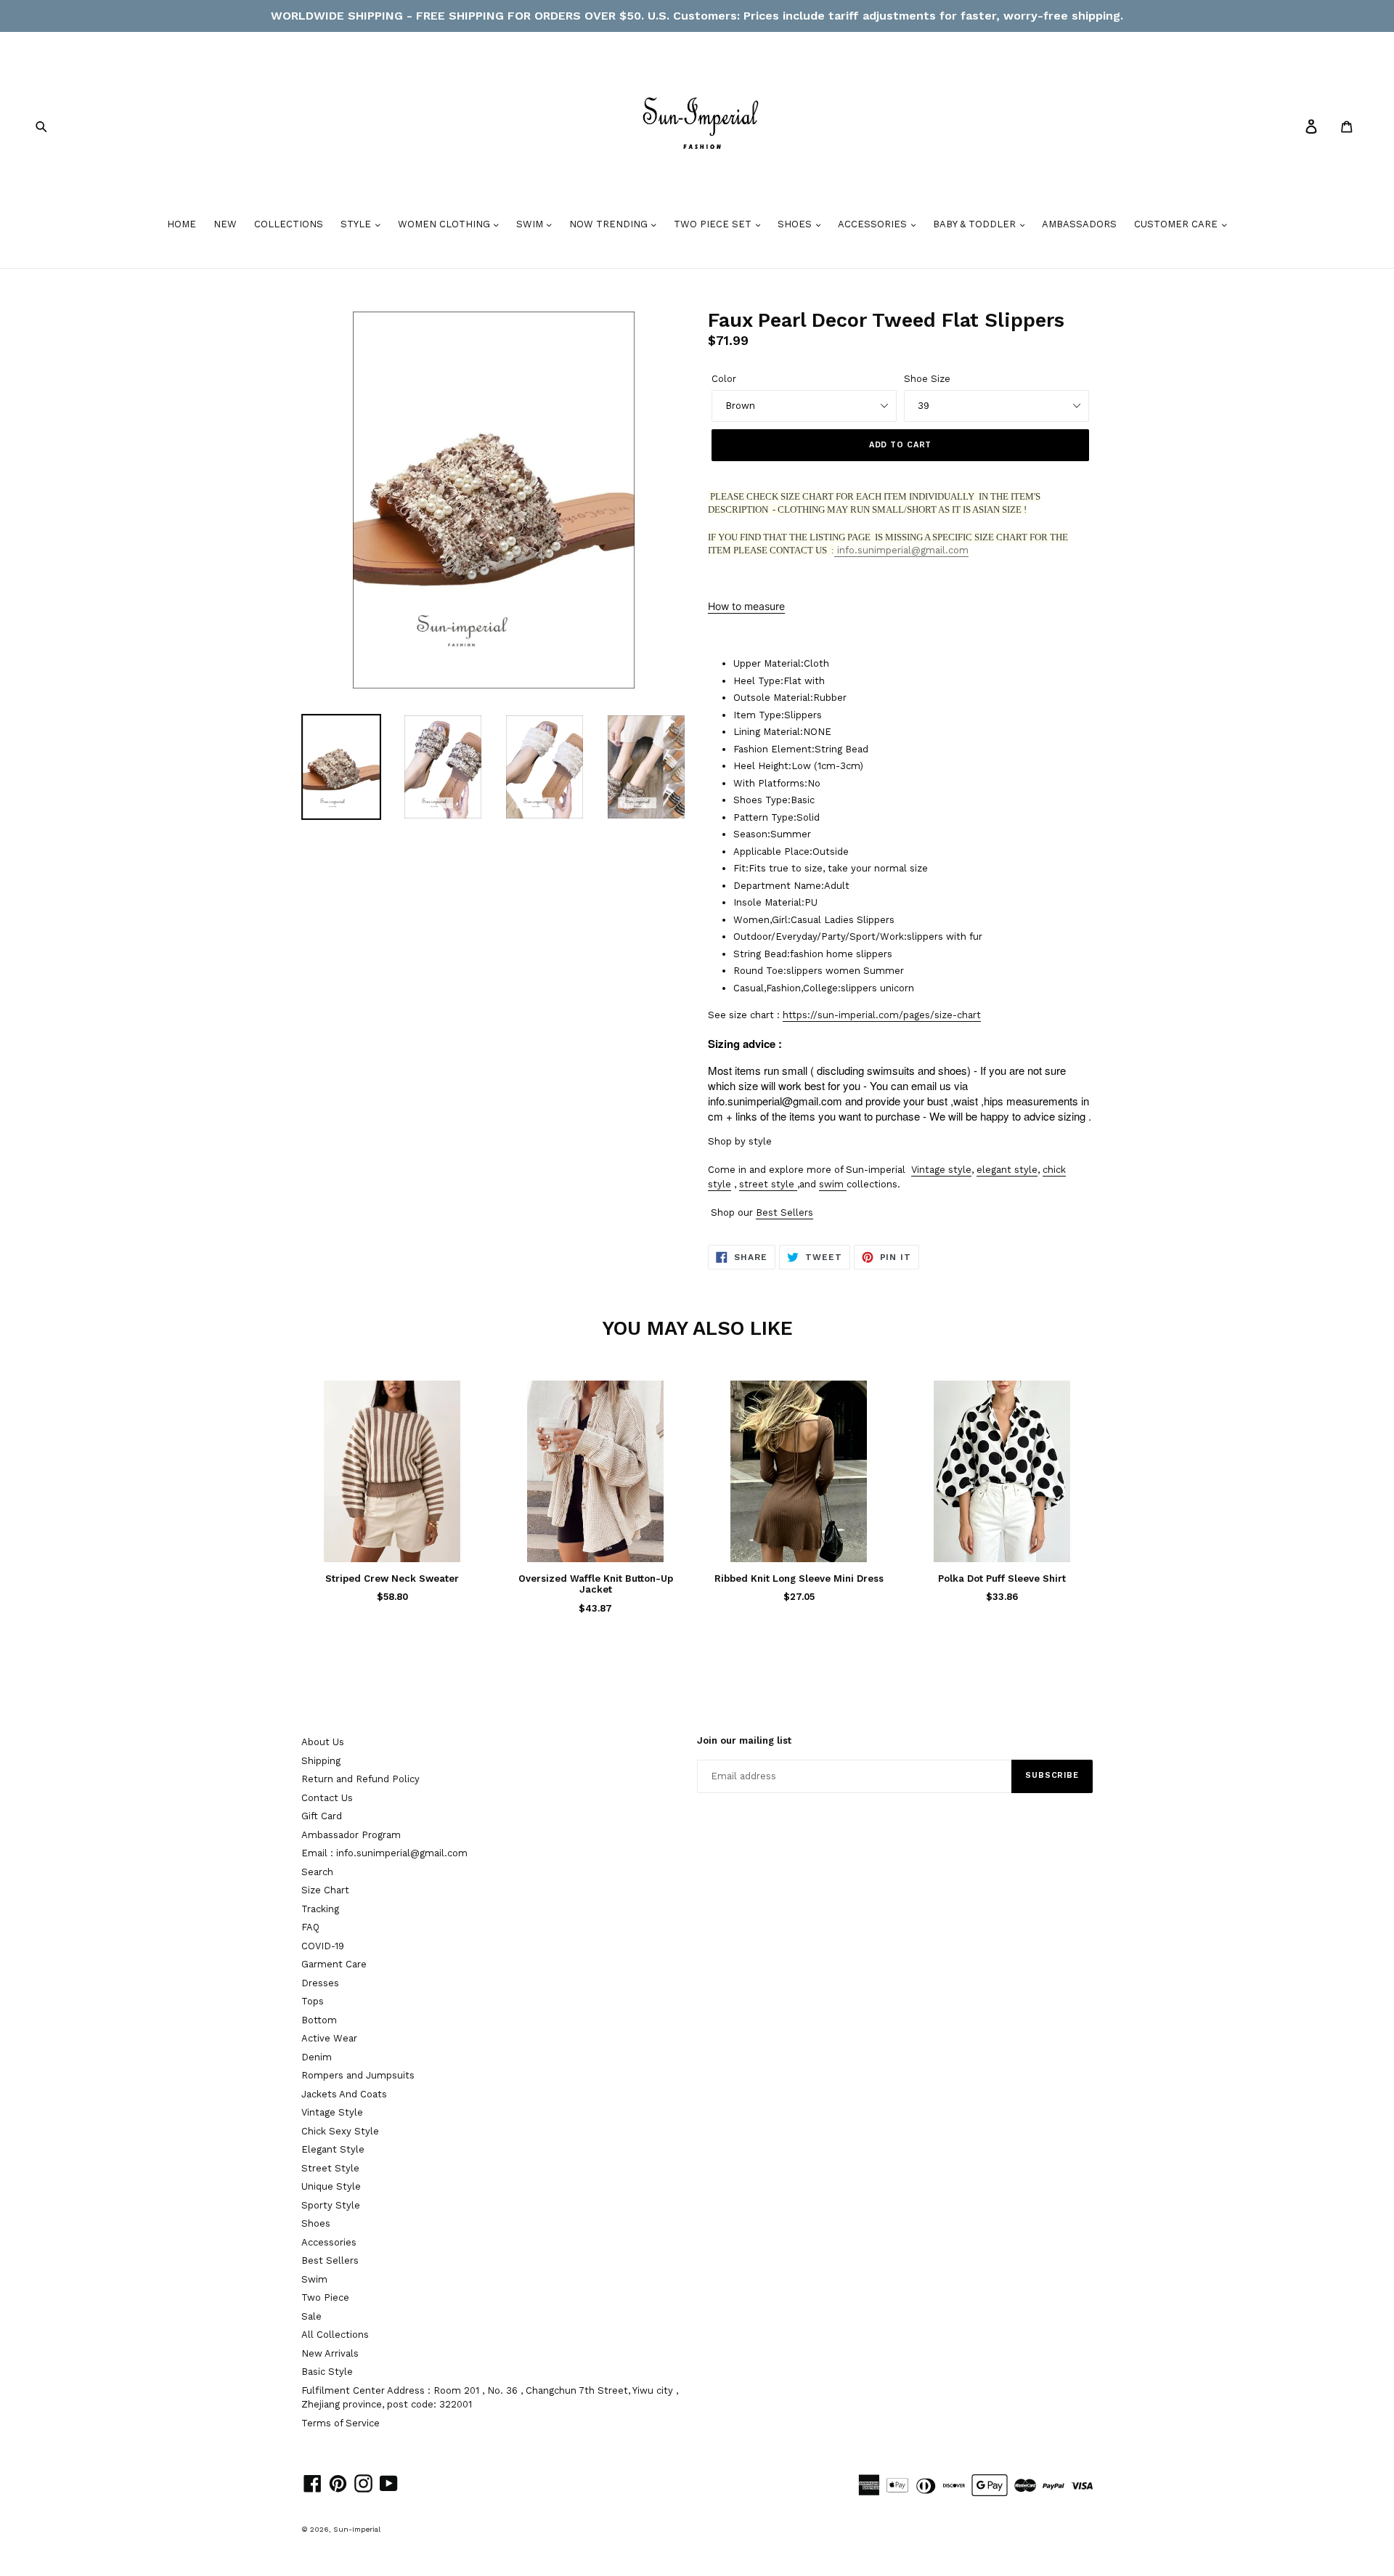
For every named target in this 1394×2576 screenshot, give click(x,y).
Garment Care (334, 1964)
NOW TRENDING (610, 224)
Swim (314, 2279)
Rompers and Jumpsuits (358, 2075)
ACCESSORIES (874, 224)
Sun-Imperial (357, 2529)
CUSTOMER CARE (1177, 224)
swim (831, 1184)
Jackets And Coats (344, 2094)
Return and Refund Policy (360, 1779)
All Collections (335, 2335)
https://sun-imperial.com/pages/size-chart (882, 1015)
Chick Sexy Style (340, 2131)
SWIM (531, 224)
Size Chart (325, 1890)
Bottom (319, 2020)
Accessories (329, 2242)
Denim (317, 2057)
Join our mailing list (744, 1740)
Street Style (330, 2168)
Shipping (321, 1761)
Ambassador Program (351, 1835)
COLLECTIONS (289, 224)
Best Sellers (784, 1212)
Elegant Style (333, 2149)
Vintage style (941, 1170)
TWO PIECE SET (714, 224)
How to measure (746, 606)
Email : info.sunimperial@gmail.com (384, 1853)
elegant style (1007, 1170)
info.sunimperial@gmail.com (901, 550)
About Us (323, 1742)
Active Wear (329, 2038)
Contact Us (327, 1798)
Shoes (316, 2223)
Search (317, 1872)
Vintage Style (332, 2112)
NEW (225, 224)
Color (724, 379)
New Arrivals (330, 2353)
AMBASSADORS (1079, 224)
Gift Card (322, 1816)
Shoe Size (927, 379)
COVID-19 (323, 1946)
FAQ (310, 1927)
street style (767, 1184)
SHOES (796, 224)
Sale (311, 2316)
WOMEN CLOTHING (445, 224)
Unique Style (331, 2186)
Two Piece (325, 2297)
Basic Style (327, 2372)
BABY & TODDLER (976, 224)
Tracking (320, 1909)
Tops (313, 2001)
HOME (182, 224)
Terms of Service (341, 2423)
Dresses (320, 1983)
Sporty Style (331, 2205)
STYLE (357, 224)
